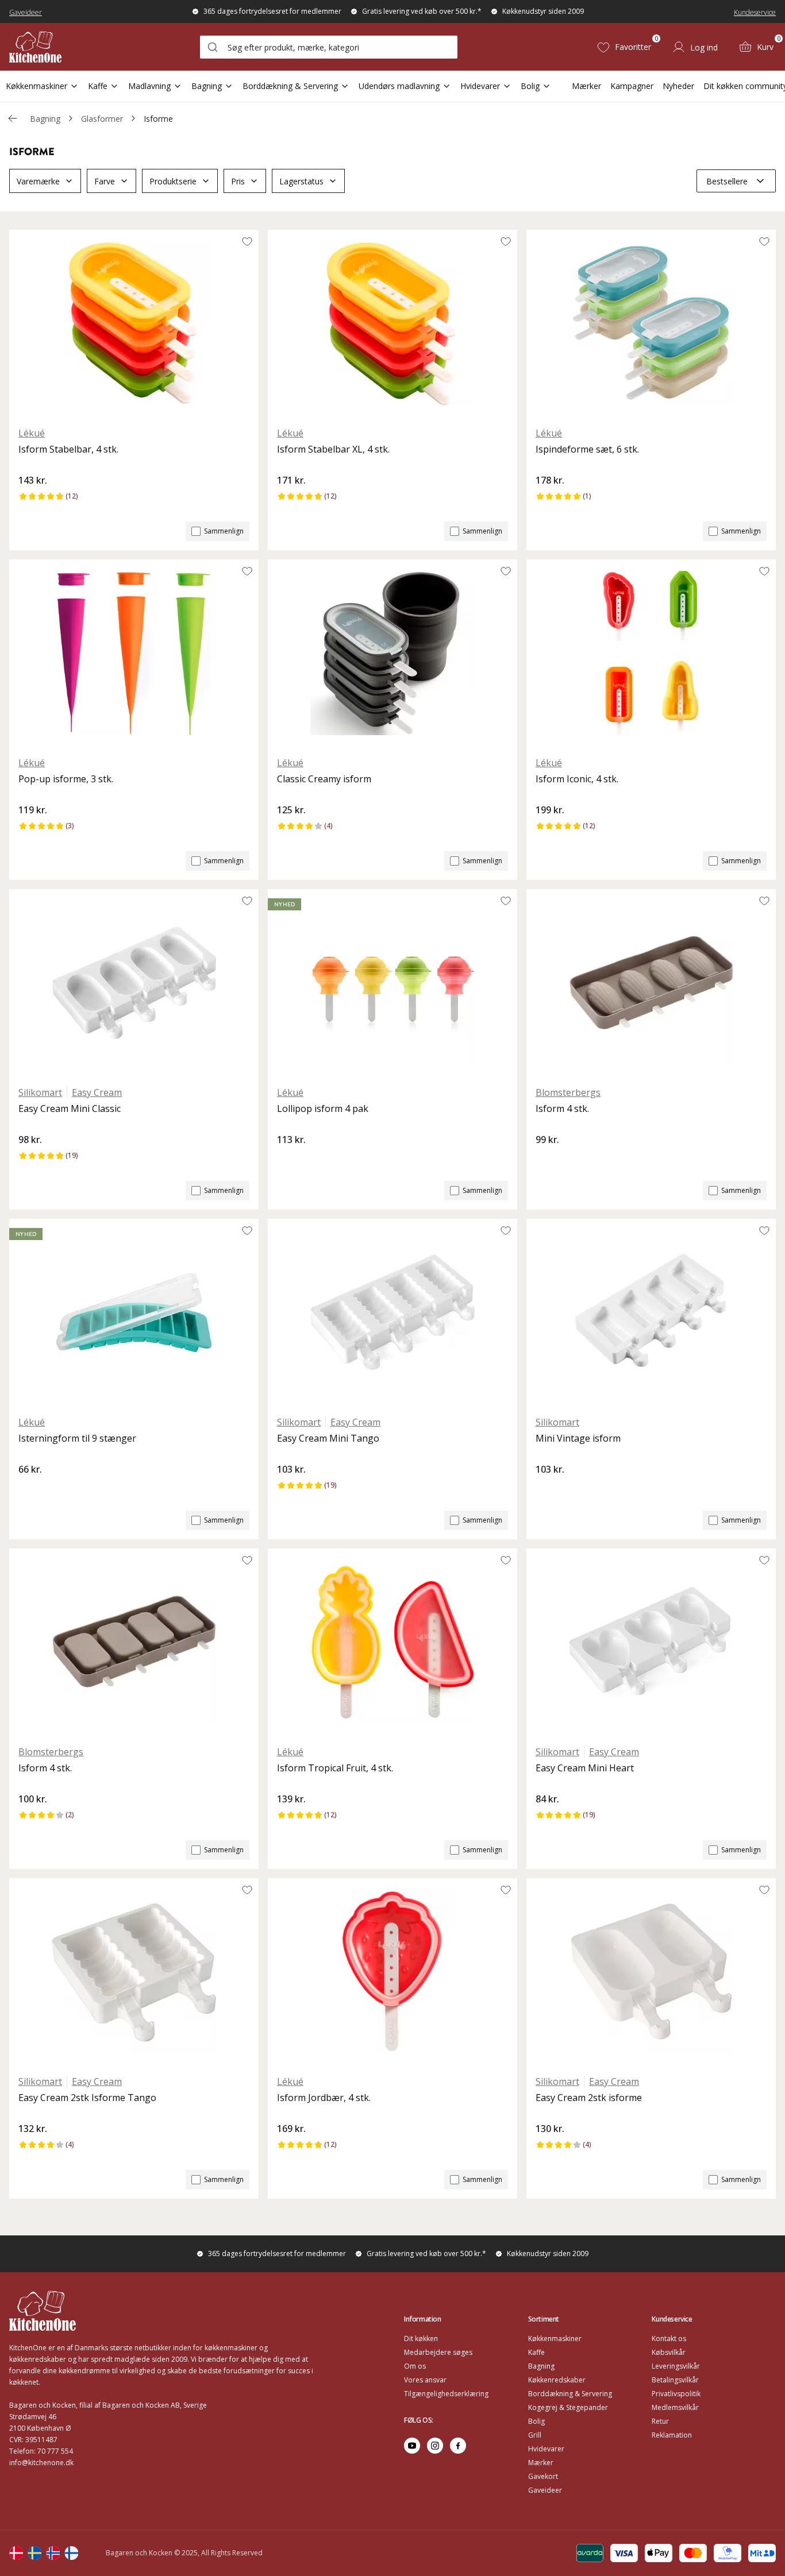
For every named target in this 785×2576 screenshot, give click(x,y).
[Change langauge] (16, 2553)
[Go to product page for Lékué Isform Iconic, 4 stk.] (651, 653)
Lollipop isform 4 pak (323, 1109)
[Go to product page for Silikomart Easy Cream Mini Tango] (392, 1312)
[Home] (35, 47)
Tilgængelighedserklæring (446, 2394)
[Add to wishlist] (247, 241)
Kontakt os (669, 2339)
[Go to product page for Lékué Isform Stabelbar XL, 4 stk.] (392, 323)
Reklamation (672, 2435)
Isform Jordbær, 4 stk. (324, 2098)
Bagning (207, 86)
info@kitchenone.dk (41, 2463)
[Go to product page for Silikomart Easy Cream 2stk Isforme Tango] (134, 1972)
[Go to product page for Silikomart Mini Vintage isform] (651, 1312)
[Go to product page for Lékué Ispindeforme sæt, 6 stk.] (651, 323)
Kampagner (632, 86)
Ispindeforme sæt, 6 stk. (587, 449)
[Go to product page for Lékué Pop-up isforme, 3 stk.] (134, 653)
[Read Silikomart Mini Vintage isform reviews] (548, 1489)
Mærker (586, 86)
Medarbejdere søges (438, 2352)
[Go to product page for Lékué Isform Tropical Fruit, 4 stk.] (392, 1642)
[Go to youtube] (412, 2446)
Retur (660, 2421)
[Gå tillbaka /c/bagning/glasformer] (13, 118)
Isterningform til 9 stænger (77, 1438)
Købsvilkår (669, 2352)
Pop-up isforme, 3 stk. (66, 779)
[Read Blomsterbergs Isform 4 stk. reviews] (548, 1159)
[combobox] (329, 47)
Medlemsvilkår (675, 2407)
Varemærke (38, 181)
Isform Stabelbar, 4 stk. (68, 449)
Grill (535, 2435)
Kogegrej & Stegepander (568, 2407)
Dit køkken (421, 2339)
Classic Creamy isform (324, 779)
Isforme (158, 119)
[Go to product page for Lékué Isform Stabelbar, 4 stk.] (134, 323)
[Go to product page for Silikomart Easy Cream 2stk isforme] (651, 1972)
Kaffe (98, 86)
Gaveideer (26, 12)
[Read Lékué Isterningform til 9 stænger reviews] (31, 1489)
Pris (238, 181)
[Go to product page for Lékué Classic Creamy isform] (392, 653)
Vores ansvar (425, 2380)
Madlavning (149, 86)
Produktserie (173, 181)
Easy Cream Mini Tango (328, 1438)
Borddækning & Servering (290, 86)
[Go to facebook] (458, 2446)
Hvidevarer (480, 86)
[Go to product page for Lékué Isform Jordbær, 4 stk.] (392, 1972)
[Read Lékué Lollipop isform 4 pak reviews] (290, 1159)
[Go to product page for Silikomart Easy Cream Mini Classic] (134, 983)
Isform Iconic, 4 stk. (577, 779)
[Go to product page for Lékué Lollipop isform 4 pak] (392, 983)
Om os (415, 2366)
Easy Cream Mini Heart (585, 1768)
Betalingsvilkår (675, 2380)
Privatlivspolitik (676, 2394)
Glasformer (102, 119)
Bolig (530, 86)
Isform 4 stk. (562, 1109)
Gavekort (543, 2476)
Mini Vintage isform (578, 1438)
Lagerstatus (301, 181)
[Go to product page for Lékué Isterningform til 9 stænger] (134, 1312)
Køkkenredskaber (557, 2380)
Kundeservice (755, 12)
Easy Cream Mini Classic (70, 1109)
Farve (105, 181)
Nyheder (678, 86)
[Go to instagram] (435, 2446)
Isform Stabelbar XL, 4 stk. (333, 449)
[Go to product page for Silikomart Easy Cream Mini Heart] (651, 1642)
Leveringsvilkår (676, 2366)
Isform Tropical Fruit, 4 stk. (335, 1768)
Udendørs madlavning (399, 86)
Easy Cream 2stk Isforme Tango (87, 2098)
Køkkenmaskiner (36, 86)
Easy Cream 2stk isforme (589, 2098)
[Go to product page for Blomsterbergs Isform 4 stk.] (651, 983)
